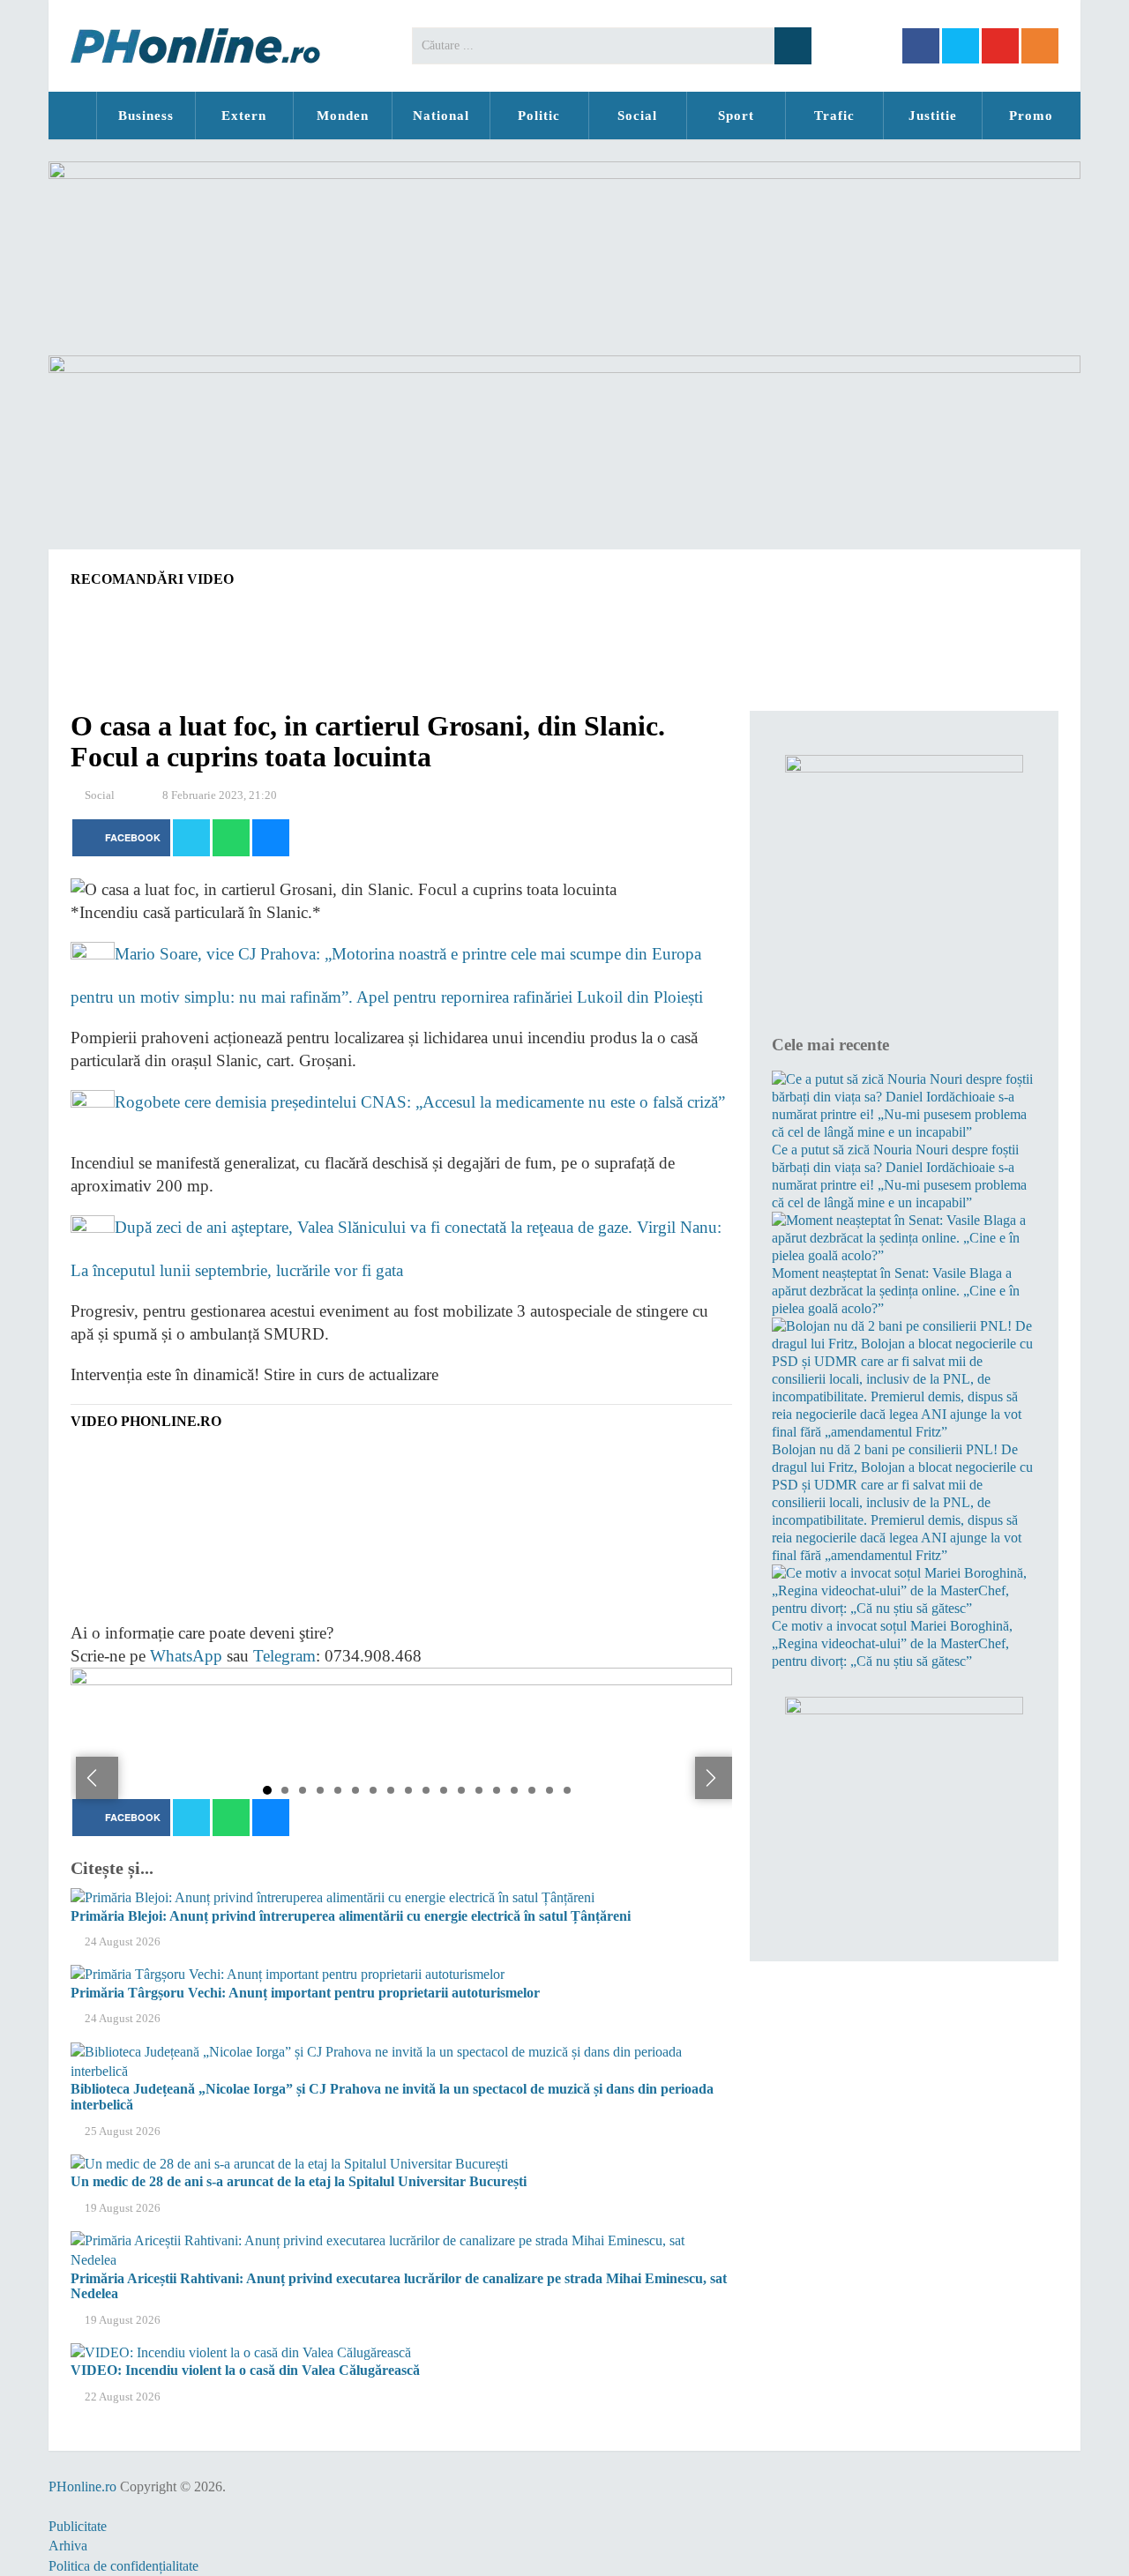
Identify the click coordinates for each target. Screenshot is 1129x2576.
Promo (1031, 116)
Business (146, 116)
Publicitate (78, 2526)
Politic (539, 116)
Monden (343, 116)
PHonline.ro (72, 116)
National (441, 116)
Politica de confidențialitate (123, 2566)
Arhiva (68, 2546)
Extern (244, 116)
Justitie (933, 116)
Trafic (834, 116)
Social (637, 116)
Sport (736, 116)
